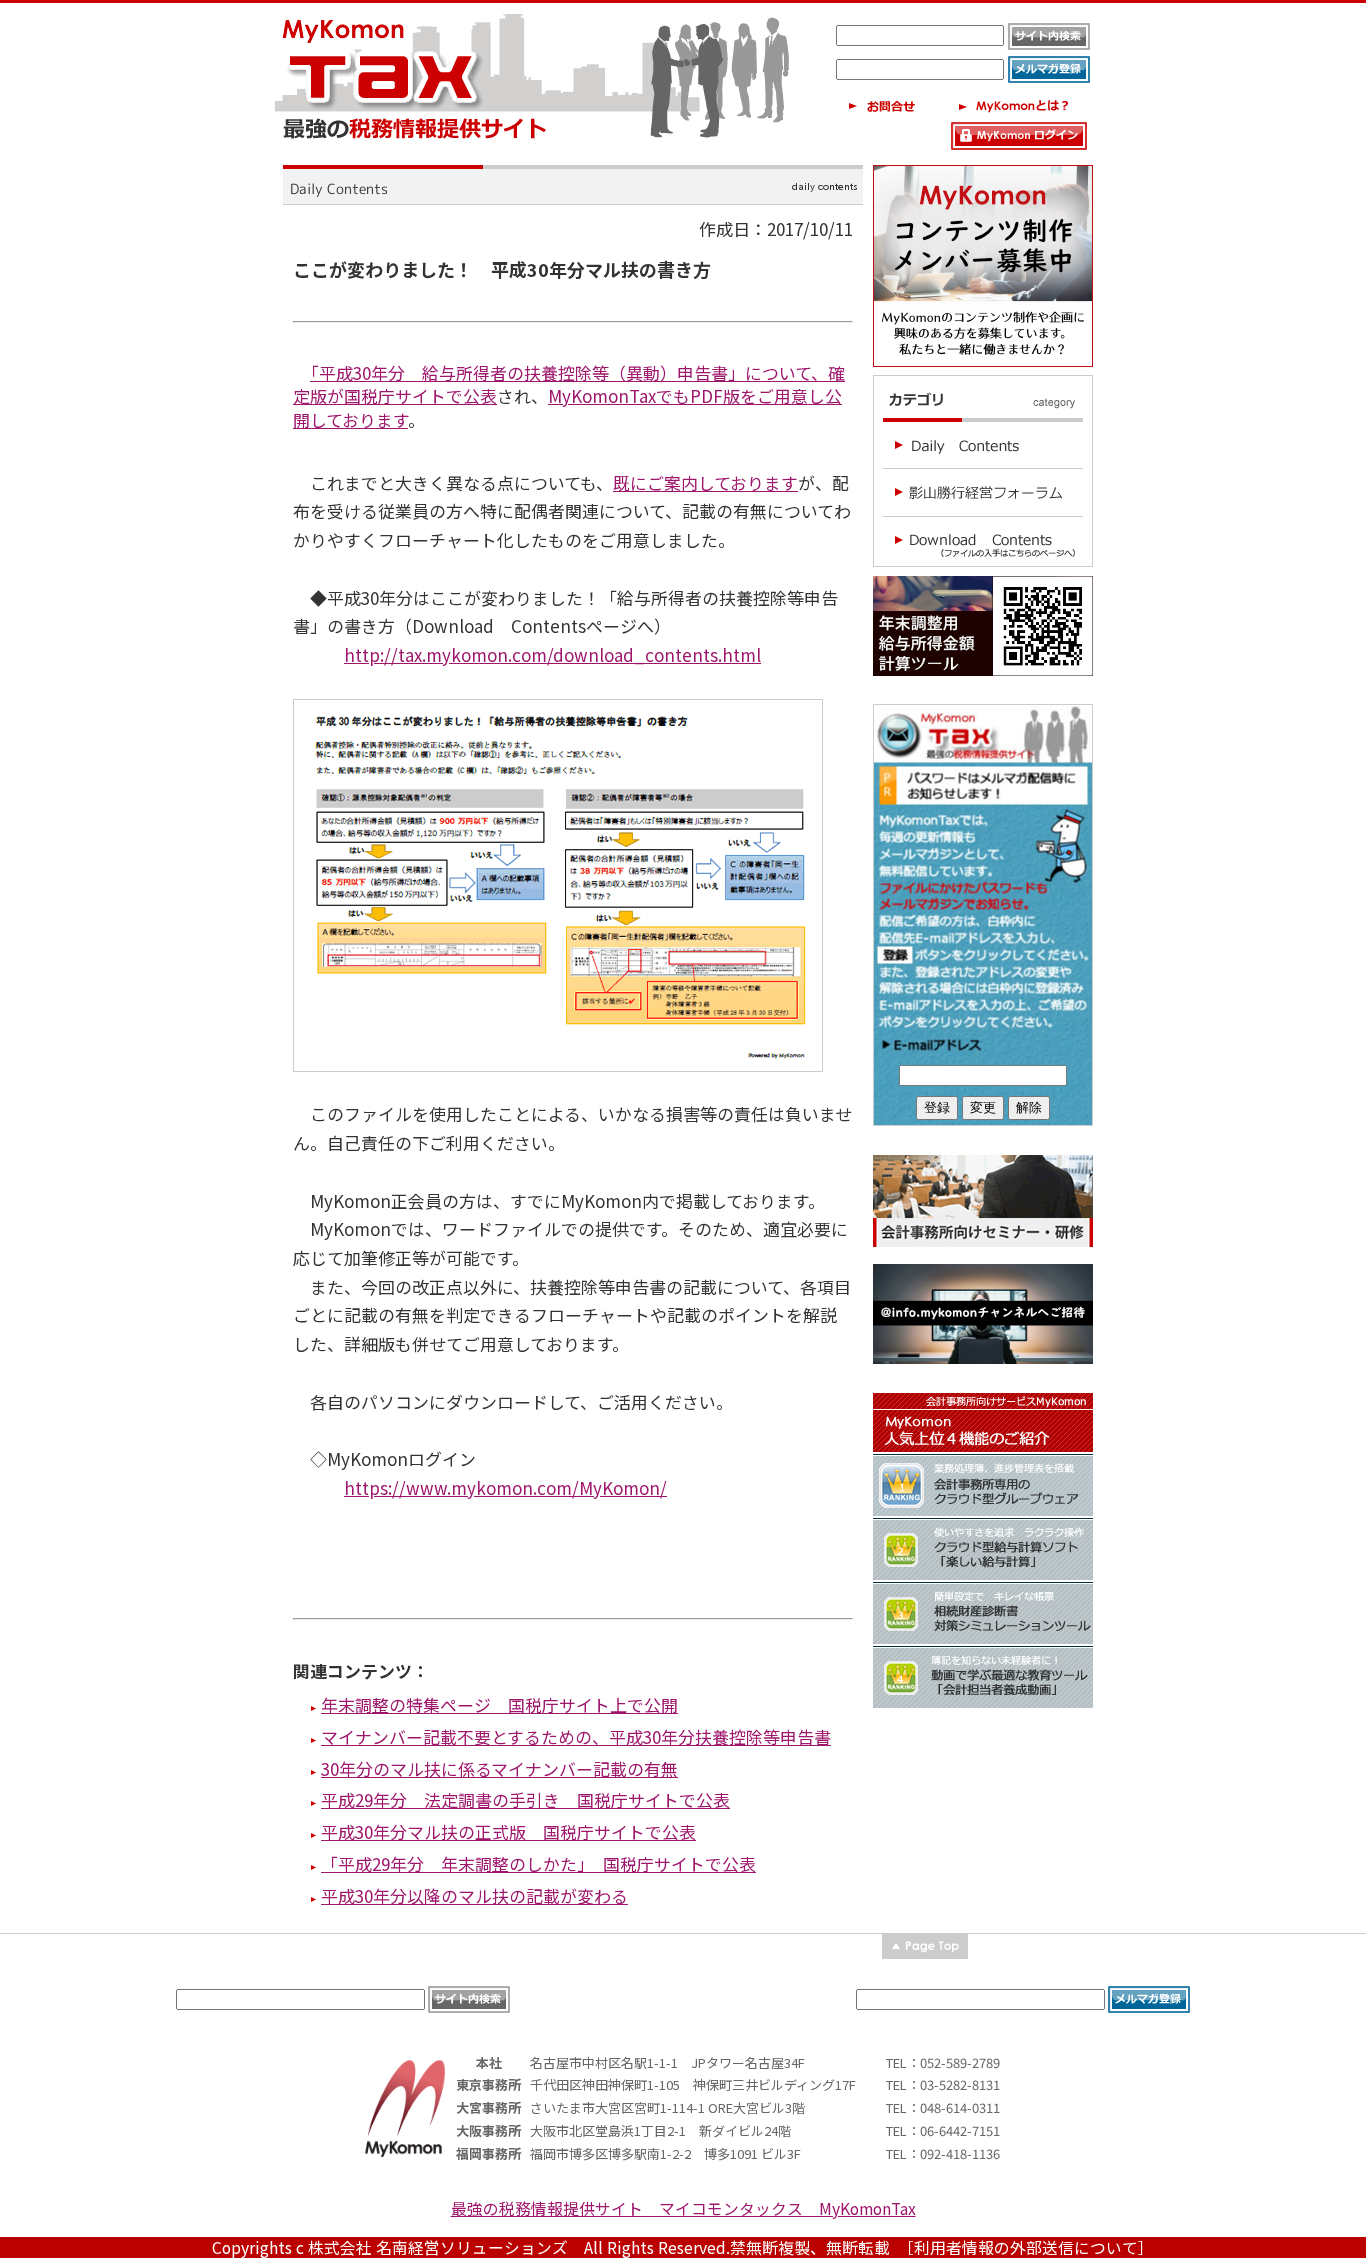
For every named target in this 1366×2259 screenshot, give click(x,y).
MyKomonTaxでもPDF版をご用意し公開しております (567, 407)
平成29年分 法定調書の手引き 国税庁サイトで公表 (525, 1799)
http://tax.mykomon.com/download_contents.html (552, 654)
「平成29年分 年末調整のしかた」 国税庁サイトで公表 (538, 1863)
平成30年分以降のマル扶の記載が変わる (474, 1895)
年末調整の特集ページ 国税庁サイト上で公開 (499, 1704)
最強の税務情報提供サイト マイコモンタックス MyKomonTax (683, 2208)
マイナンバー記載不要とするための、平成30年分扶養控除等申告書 (576, 1736)
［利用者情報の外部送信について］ (1030, 2247)
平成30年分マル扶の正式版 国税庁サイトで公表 (508, 1831)
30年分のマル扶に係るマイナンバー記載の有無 (499, 1768)
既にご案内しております (705, 482)
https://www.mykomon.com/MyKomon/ (505, 1487)
